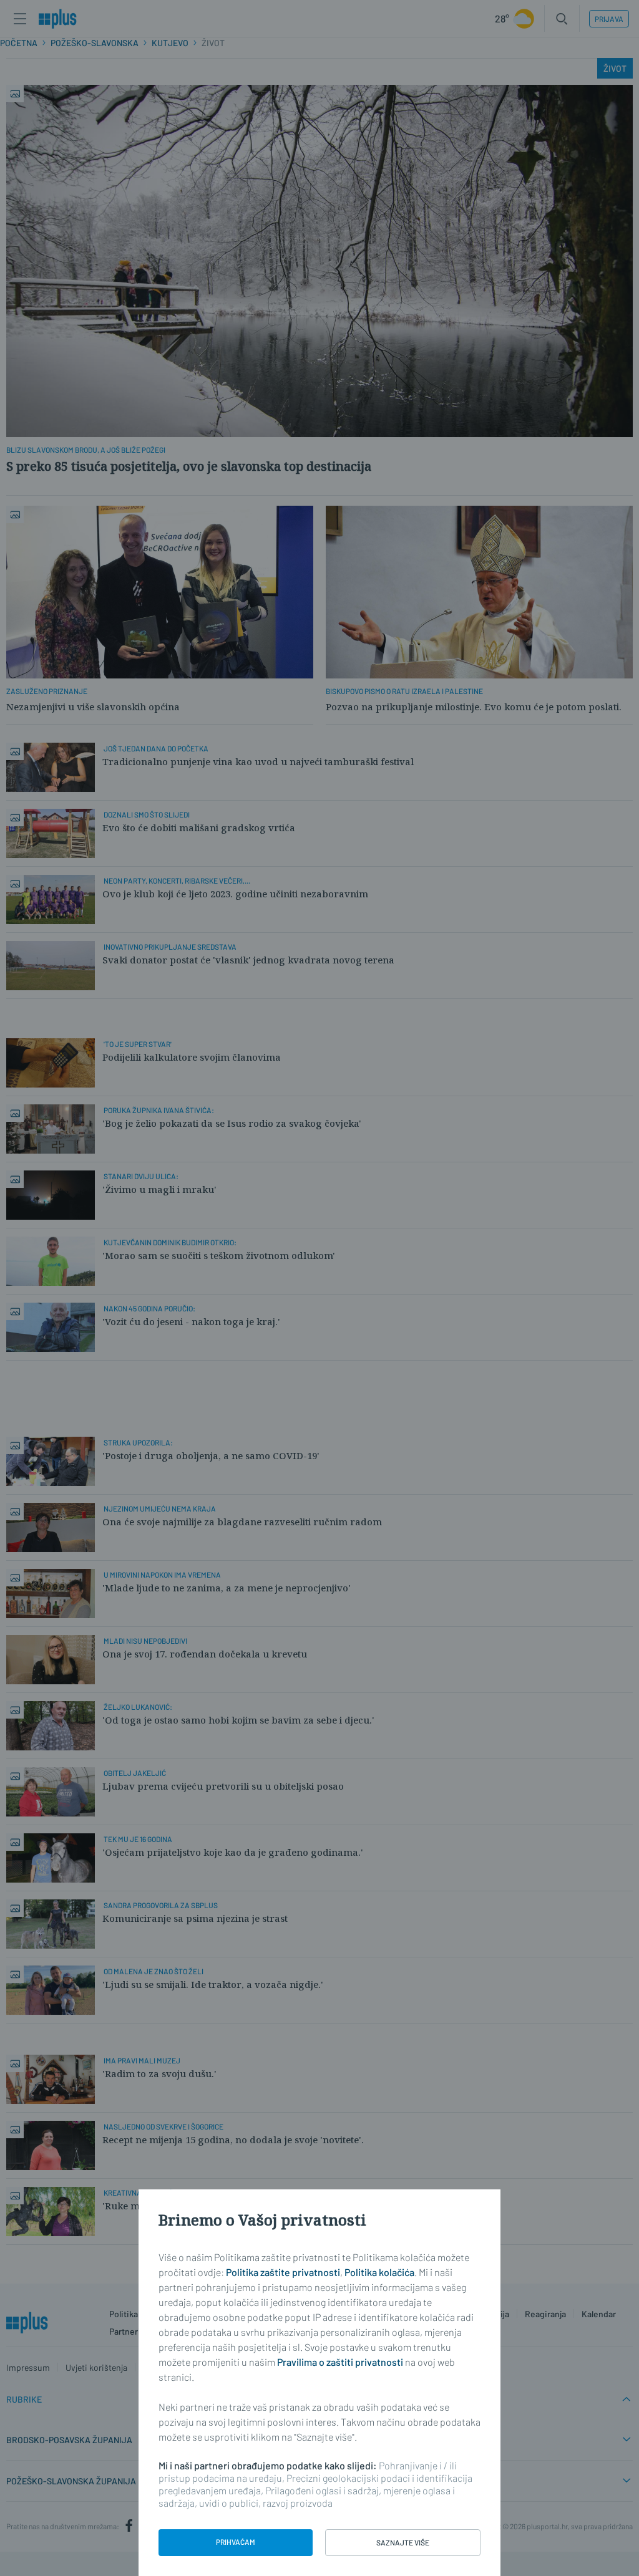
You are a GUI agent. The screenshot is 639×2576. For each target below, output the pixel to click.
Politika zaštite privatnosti (283, 2272)
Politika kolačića (379, 2272)
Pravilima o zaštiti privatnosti (340, 2362)
